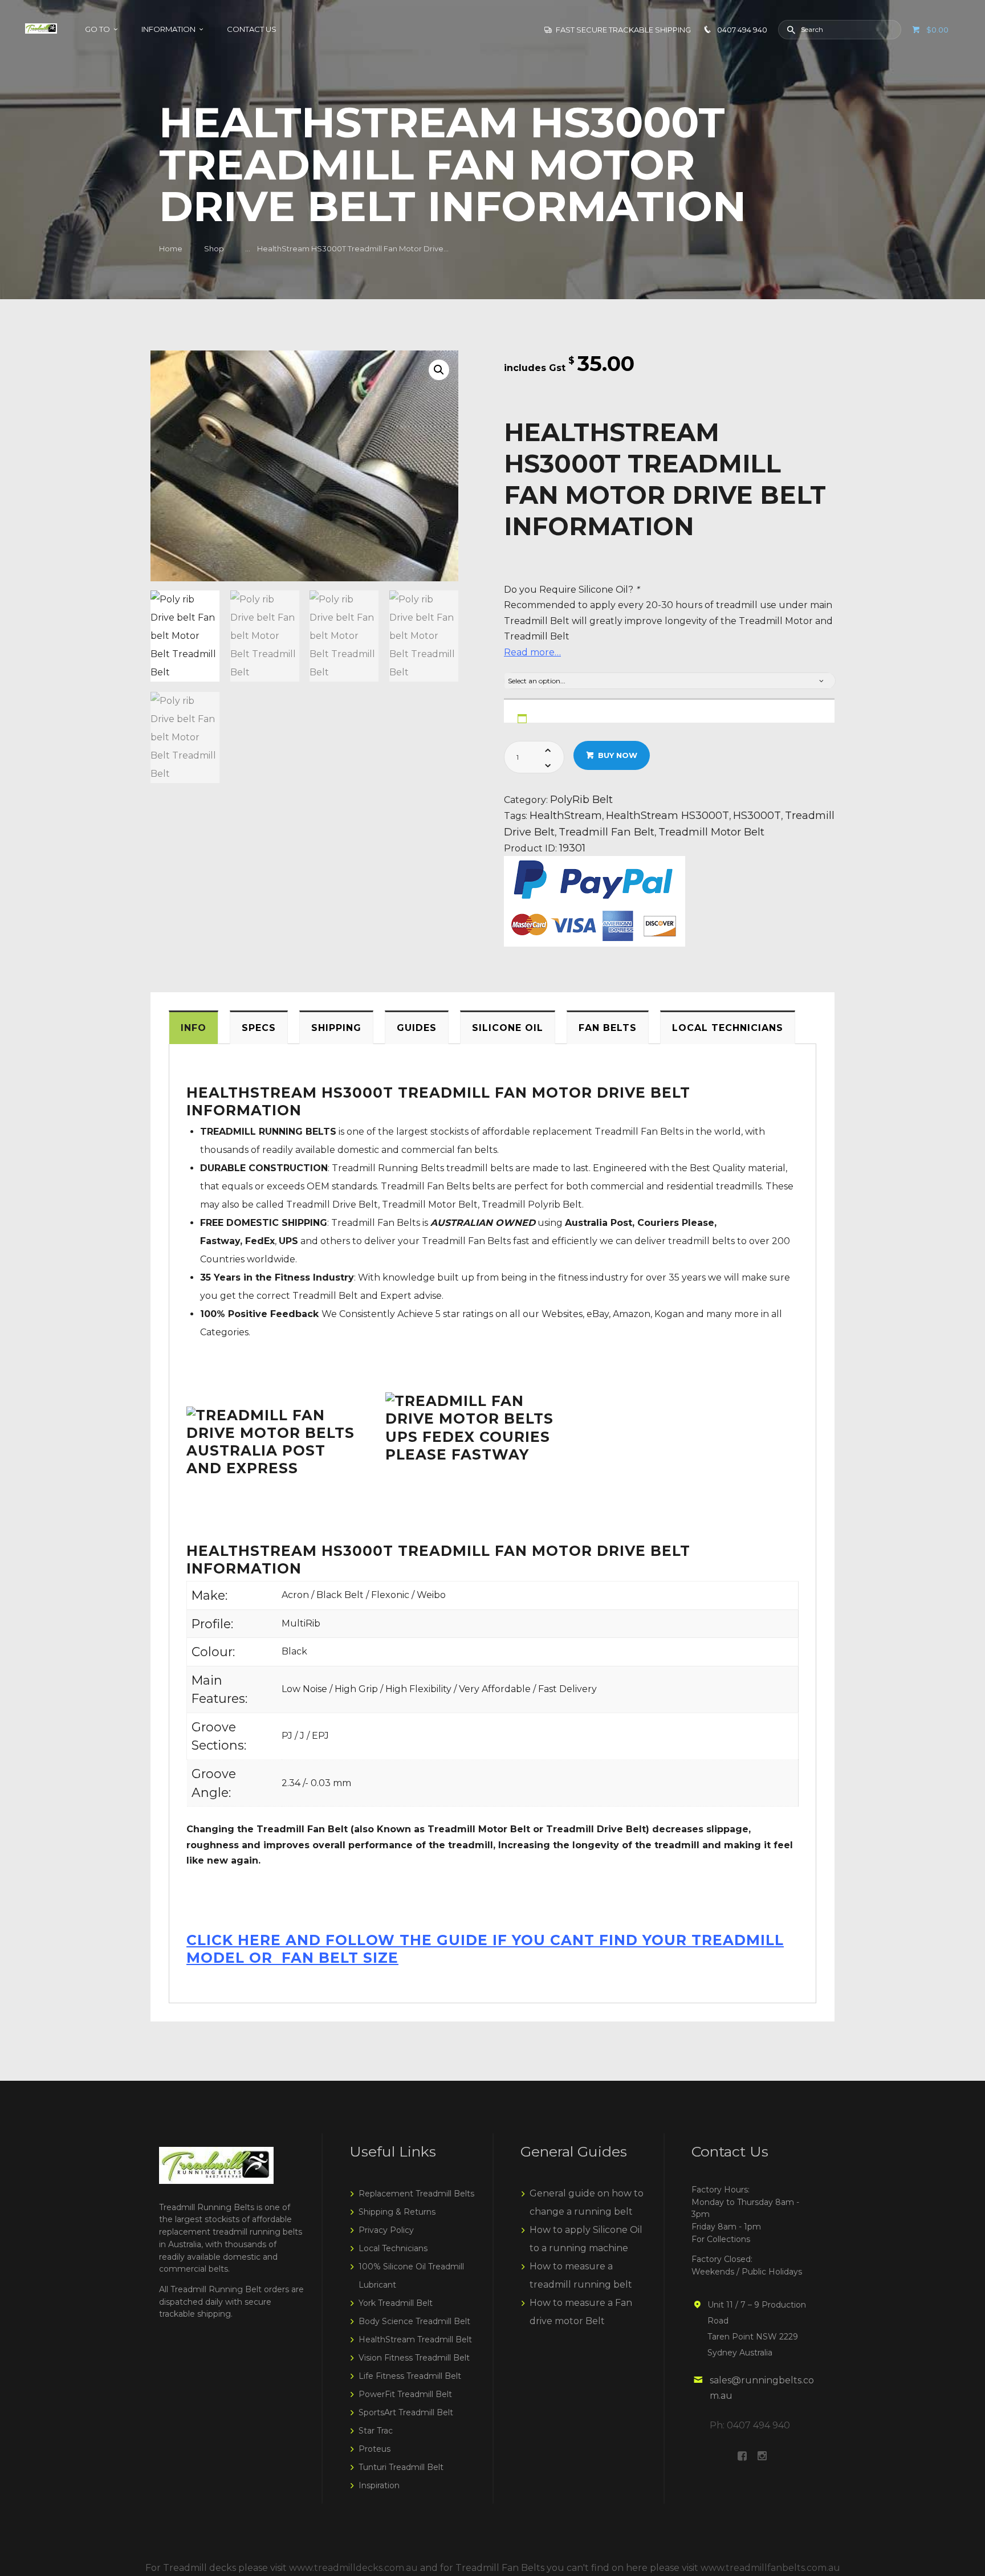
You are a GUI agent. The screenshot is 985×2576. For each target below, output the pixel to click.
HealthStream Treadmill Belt (415, 2339)
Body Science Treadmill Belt (414, 2321)
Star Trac (376, 2431)
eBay (598, 1314)
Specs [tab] (259, 1028)
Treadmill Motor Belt (711, 832)
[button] (439, 370)
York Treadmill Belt (396, 2303)
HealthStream (566, 815)
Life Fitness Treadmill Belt (410, 2376)
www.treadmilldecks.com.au (353, 2568)
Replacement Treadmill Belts (416, 2194)
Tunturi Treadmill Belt (401, 2467)
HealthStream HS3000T (667, 815)
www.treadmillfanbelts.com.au (770, 2568)
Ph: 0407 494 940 (750, 2425)
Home (171, 248)
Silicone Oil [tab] (508, 1028)
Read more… (532, 652)
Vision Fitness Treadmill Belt (414, 2358)
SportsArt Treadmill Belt (406, 2412)
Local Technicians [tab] (728, 1028)
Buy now (618, 755)
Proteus (375, 2449)
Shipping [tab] (336, 1028)
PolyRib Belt (581, 799)
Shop (214, 248)
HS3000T (757, 815)
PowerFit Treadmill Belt (405, 2394)
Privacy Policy (386, 2230)
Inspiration (379, 2485)
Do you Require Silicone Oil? (571, 590)
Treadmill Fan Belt (607, 832)
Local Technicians (393, 2248)
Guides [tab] (417, 1028)
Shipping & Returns (397, 2212)
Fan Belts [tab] (608, 1028)
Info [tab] (194, 1028)
